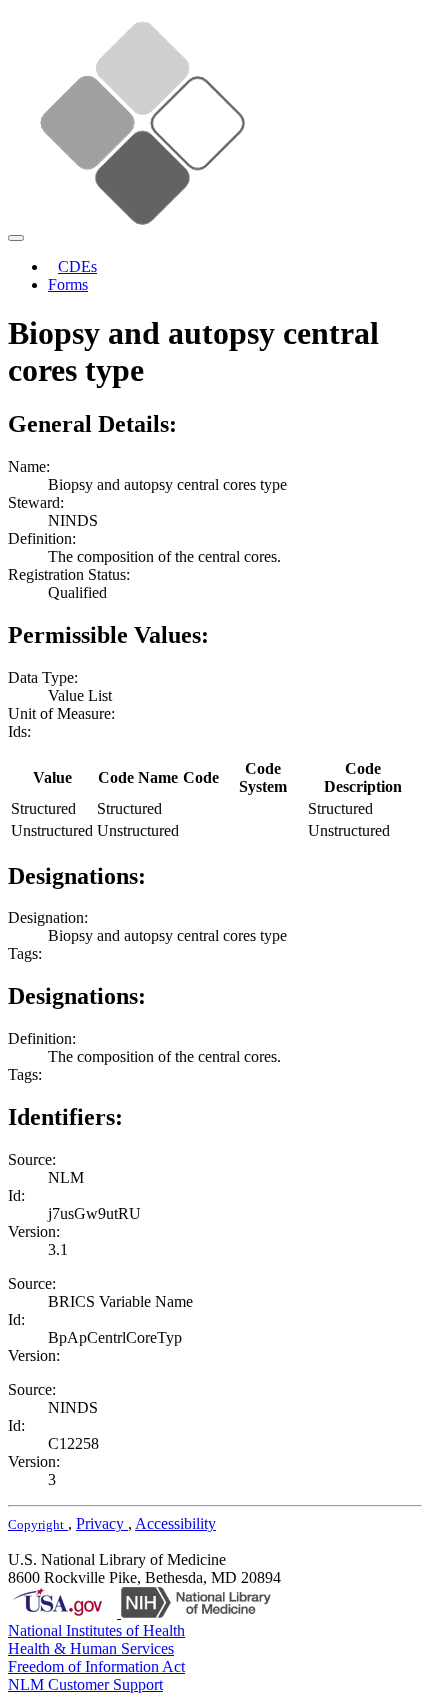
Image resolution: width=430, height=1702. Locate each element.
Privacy (102, 1523)
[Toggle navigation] (16, 238)
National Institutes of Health (96, 1630)
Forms (68, 284)
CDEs (77, 266)
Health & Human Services (91, 1648)
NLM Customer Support (85, 1684)
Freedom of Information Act (96, 1666)
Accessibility (175, 1523)
